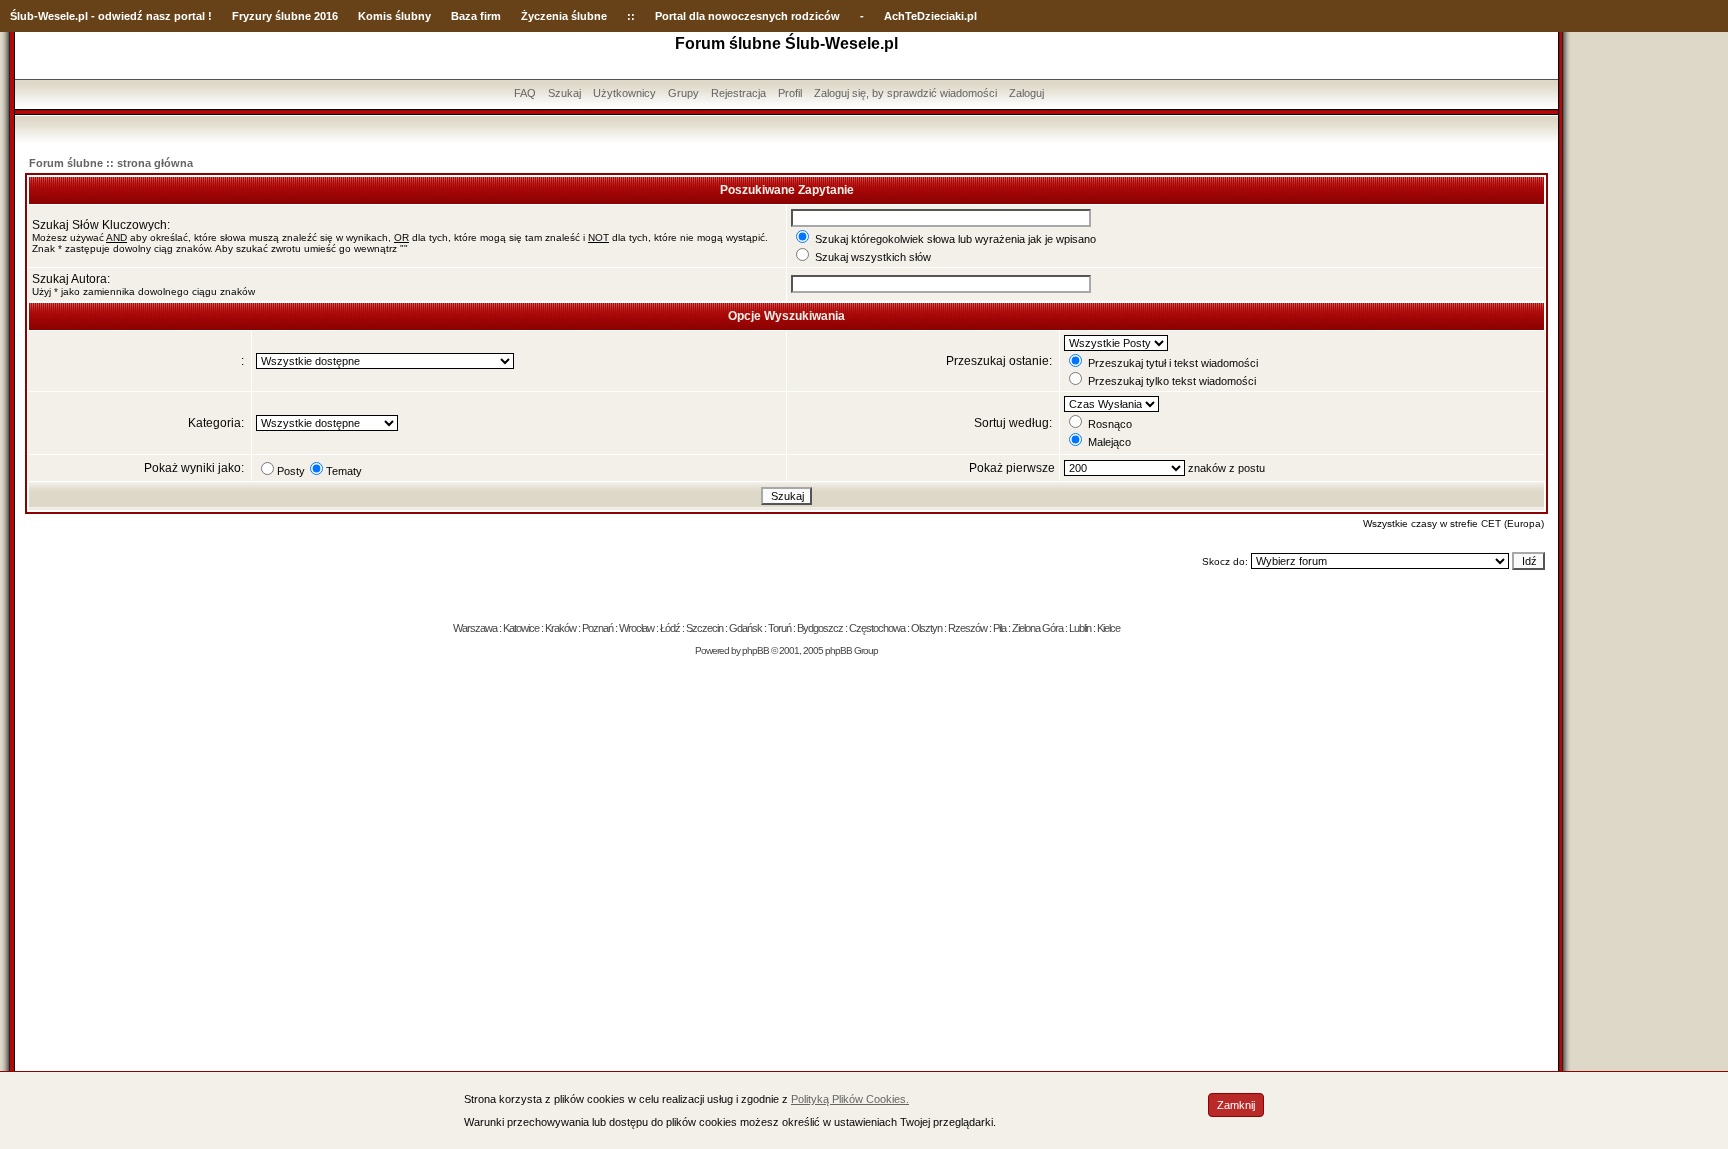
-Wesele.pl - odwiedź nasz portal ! (123, 16)
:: (631, 16)
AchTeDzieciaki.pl (930, 16)
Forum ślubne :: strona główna (111, 163)
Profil (790, 93)
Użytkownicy (624, 93)
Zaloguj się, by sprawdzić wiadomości (905, 93)
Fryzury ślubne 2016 (285, 16)
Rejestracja (738, 93)
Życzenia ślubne (564, 16)
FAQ (525, 93)
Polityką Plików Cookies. (850, 1099)
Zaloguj (1026, 93)
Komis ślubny (394, 16)
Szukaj (564, 93)
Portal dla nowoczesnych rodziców (747, 16)
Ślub (22, 16)
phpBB (755, 650)
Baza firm (476, 16)
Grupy (683, 93)
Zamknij (1236, 1105)
